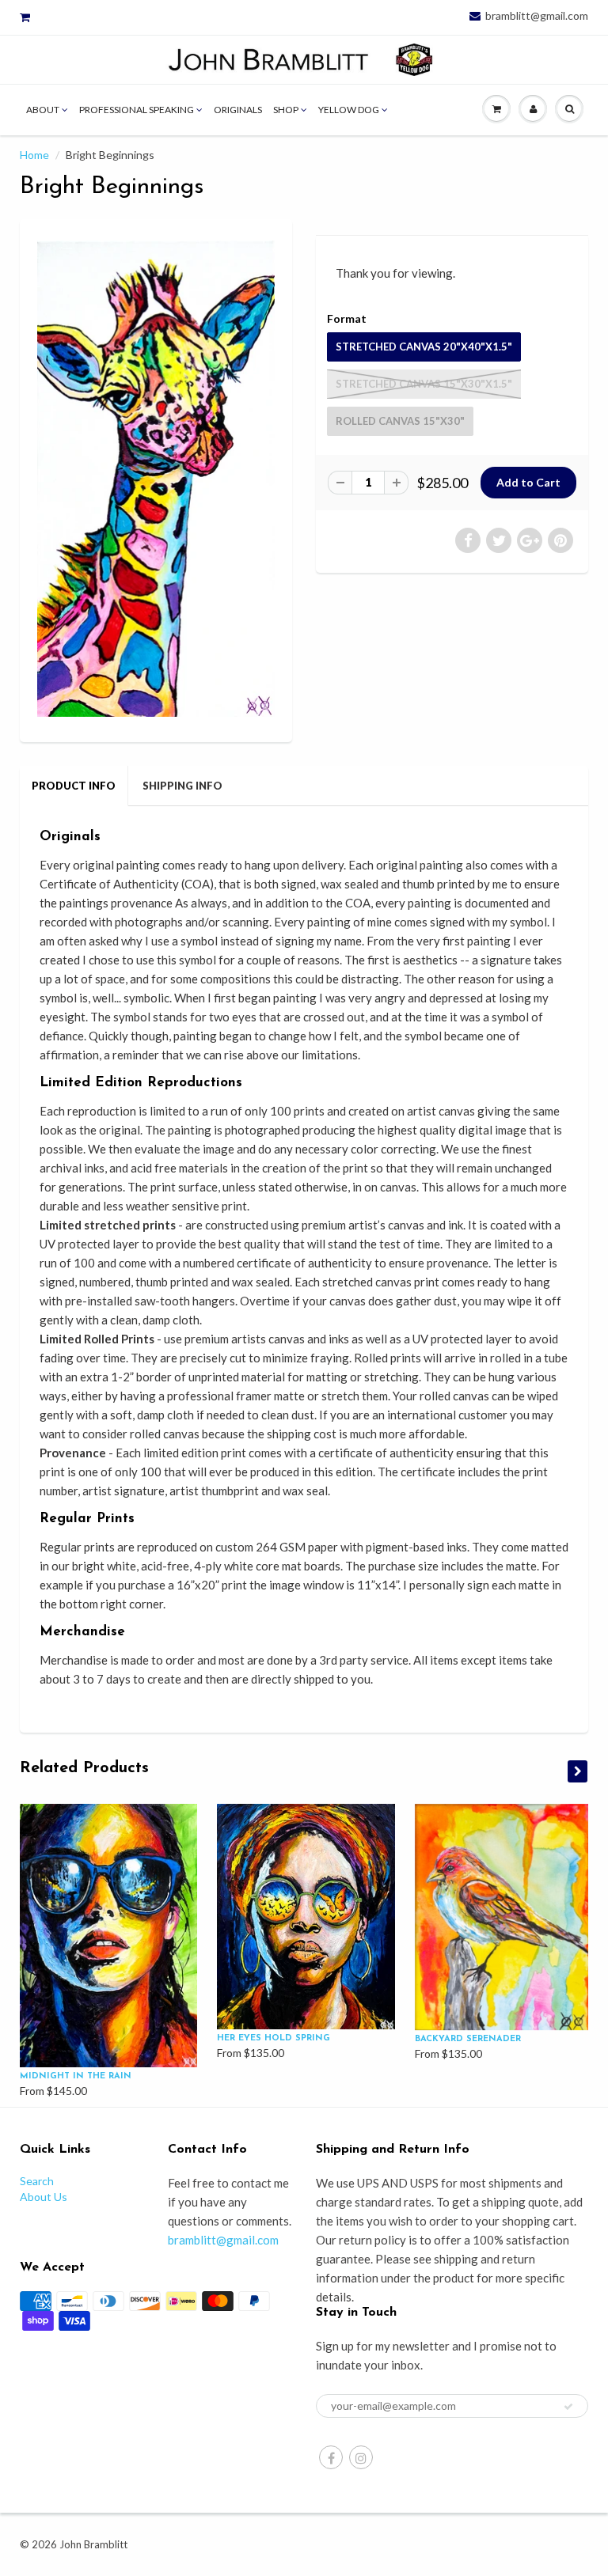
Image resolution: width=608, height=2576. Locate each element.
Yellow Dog (349, 110)
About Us (44, 2197)
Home (34, 155)
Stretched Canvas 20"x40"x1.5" (424, 347)
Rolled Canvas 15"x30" (400, 421)
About (43, 110)
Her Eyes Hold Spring (274, 2038)
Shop (286, 110)
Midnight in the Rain (76, 2076)
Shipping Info (182, 786)
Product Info (74, 786)
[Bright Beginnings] (156, 479)
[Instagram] (361, 2457)
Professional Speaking (137, 110)
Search (37, 2181)
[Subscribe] (568, 2407)
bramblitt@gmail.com (537, 16)
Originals (238, 110)
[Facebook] (331, 2457)
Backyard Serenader (468, 2039)
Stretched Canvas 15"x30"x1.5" (424, 384)
